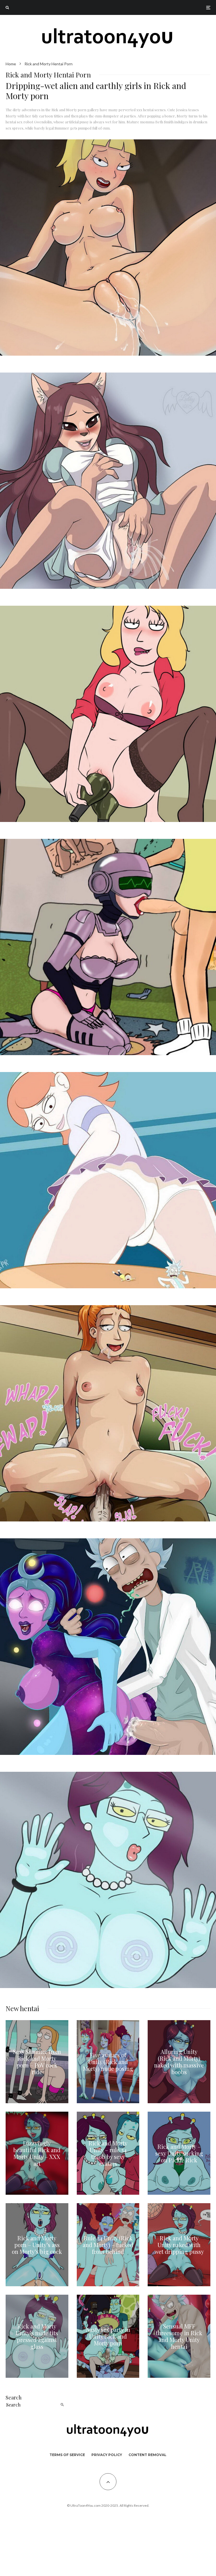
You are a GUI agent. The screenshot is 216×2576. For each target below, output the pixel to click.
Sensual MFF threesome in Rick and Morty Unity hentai (179, 2336)
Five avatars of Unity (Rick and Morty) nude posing (108, 2062)
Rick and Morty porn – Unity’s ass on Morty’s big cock (37, 2245)
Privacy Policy (107, 2455)
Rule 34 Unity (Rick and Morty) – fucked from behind (108, 2245)
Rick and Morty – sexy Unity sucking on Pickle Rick (179, 2153)
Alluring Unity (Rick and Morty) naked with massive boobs (179, 2062)
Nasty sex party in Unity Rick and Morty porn (108, 2336)
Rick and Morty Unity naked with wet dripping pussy (179, 2245)
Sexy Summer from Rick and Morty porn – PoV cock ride (37, 2062)
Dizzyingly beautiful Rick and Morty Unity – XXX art (37, 2153)
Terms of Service (67, 2455)
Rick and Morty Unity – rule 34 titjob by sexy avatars (108, 2153)
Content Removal (148, 2455)
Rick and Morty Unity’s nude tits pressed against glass (37, 2336)
